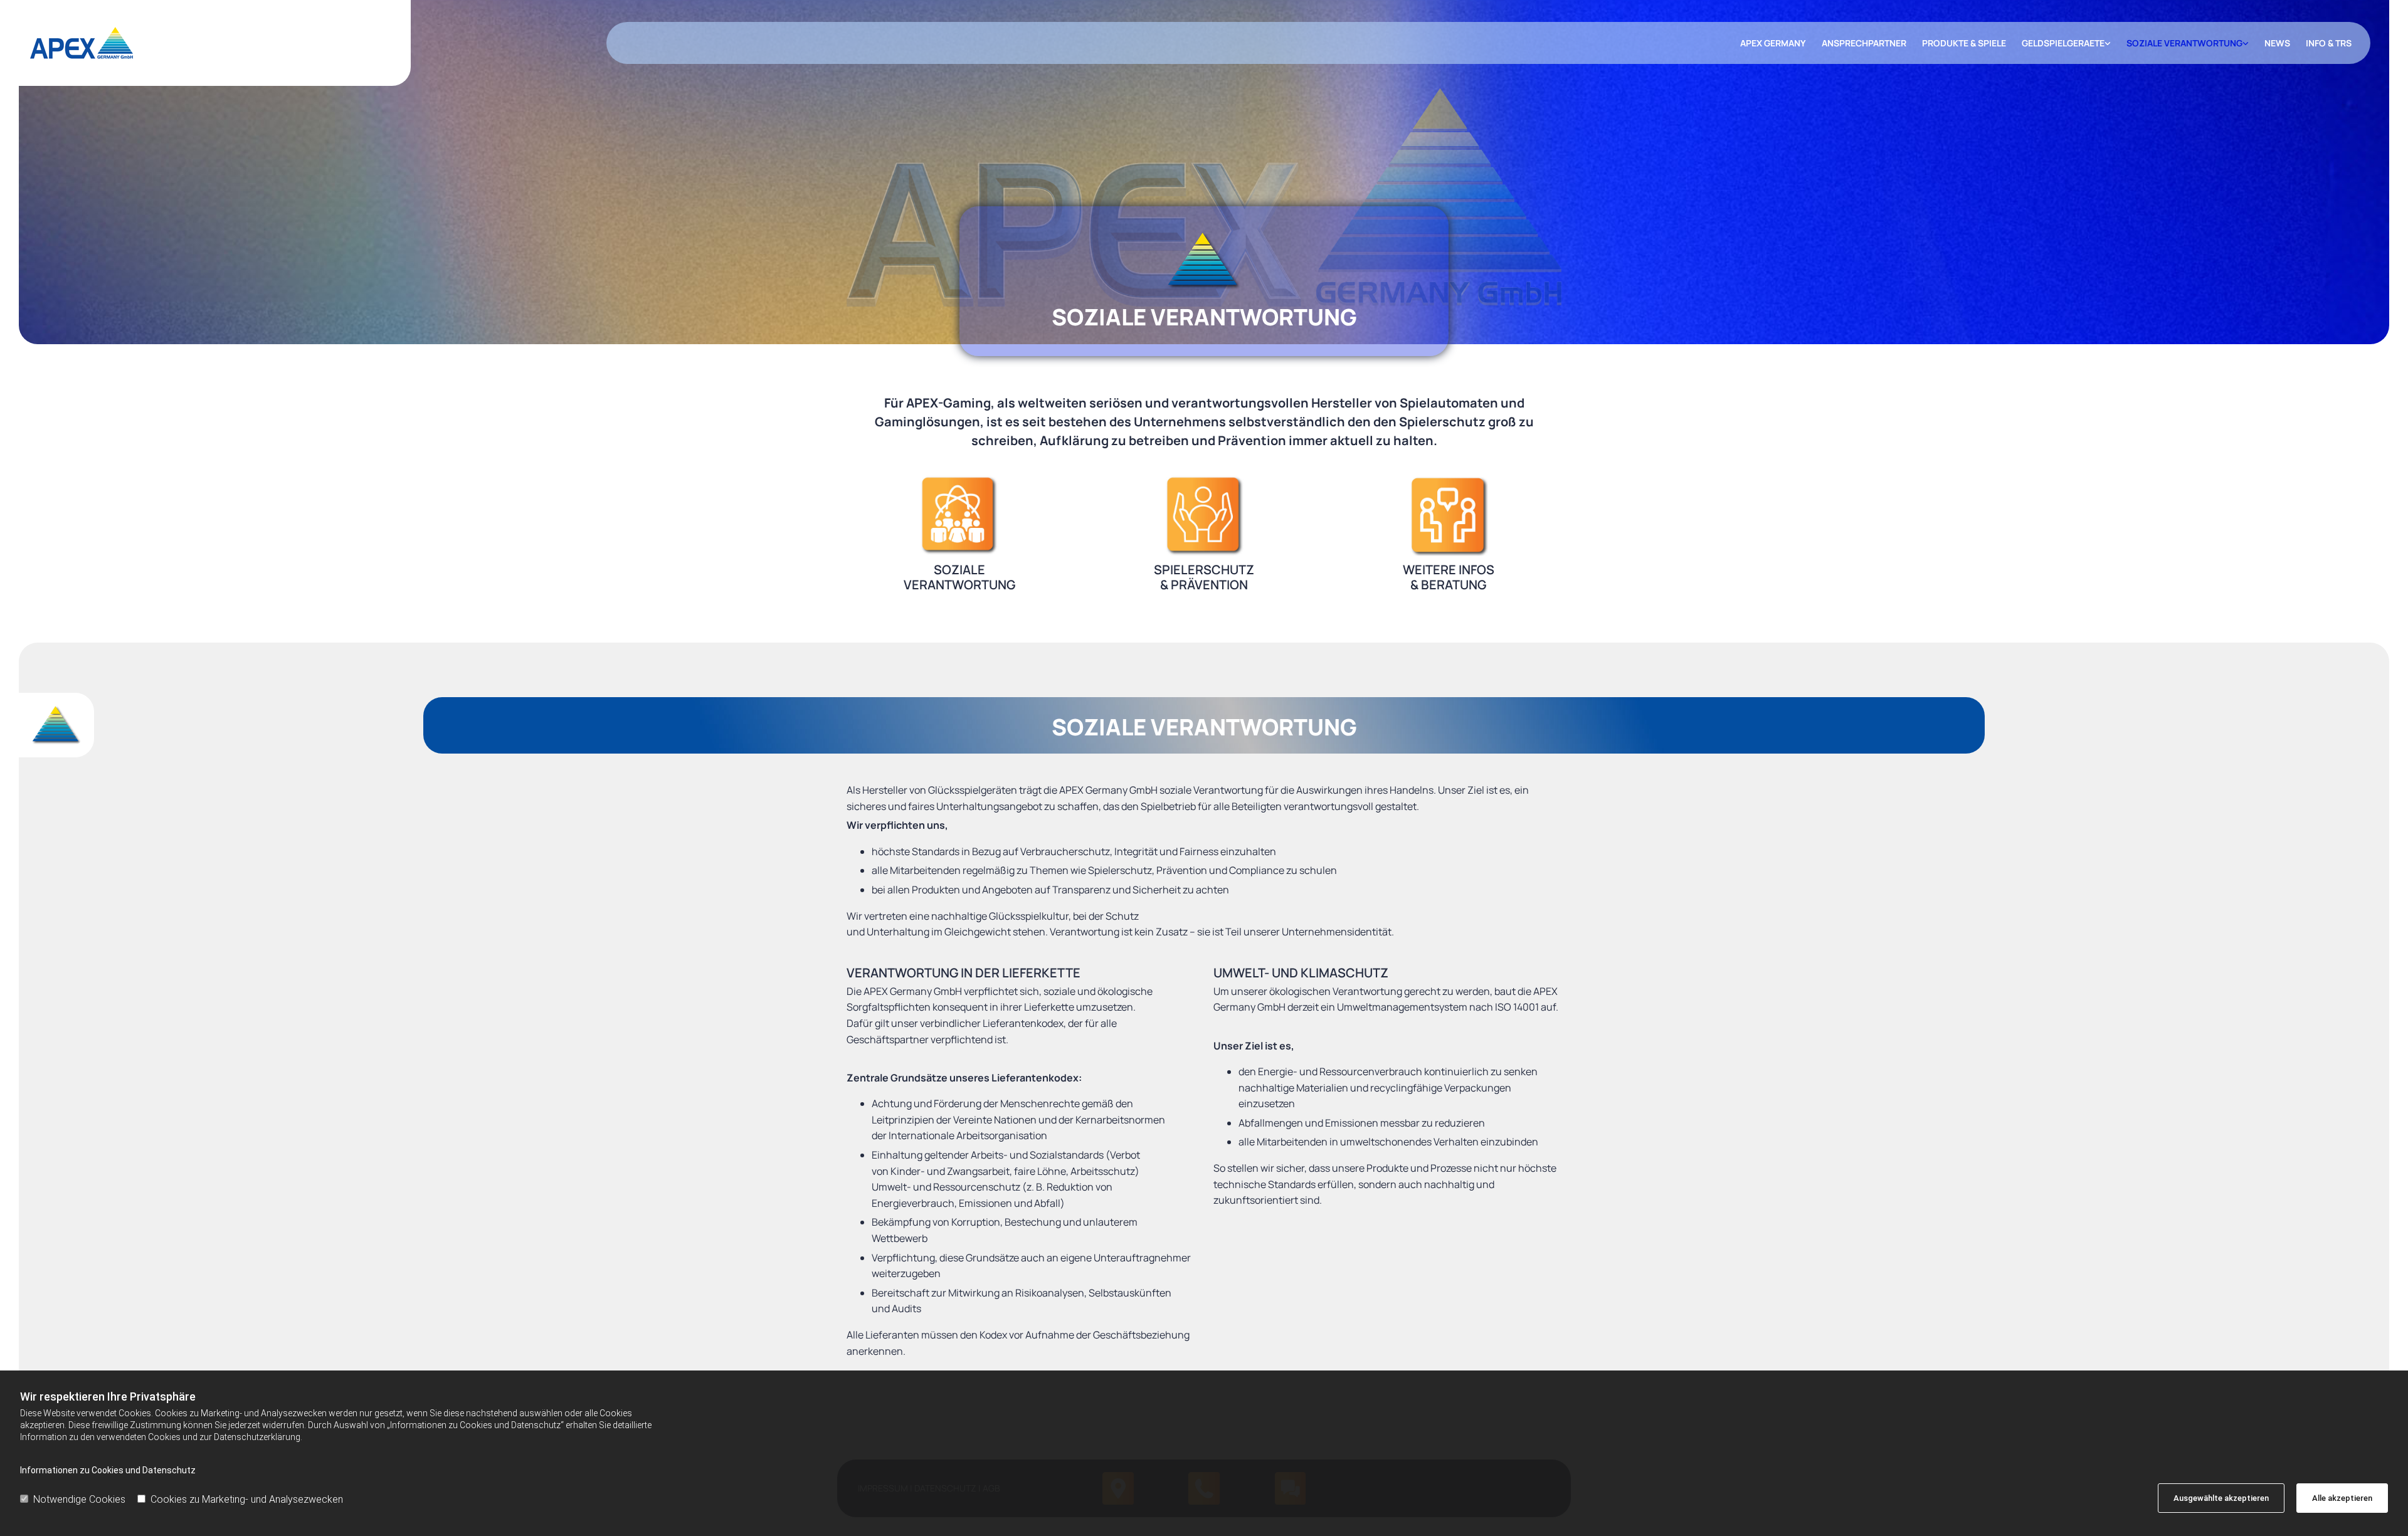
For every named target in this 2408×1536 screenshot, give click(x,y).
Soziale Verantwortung (2184, 43)
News (2277, 43)
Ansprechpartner (1864, 43)
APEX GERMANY (1773, 43)
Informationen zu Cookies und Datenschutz (108, 1470)
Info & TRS (2329, 43)
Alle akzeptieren (2342, 1498)
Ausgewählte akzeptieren (2221, 1498)
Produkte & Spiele (1964, 43)
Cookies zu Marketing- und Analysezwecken (247, 1499)
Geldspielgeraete (2063, 43)
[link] (2058, 43)
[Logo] (215, 43)
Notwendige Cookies (79, 1499)
